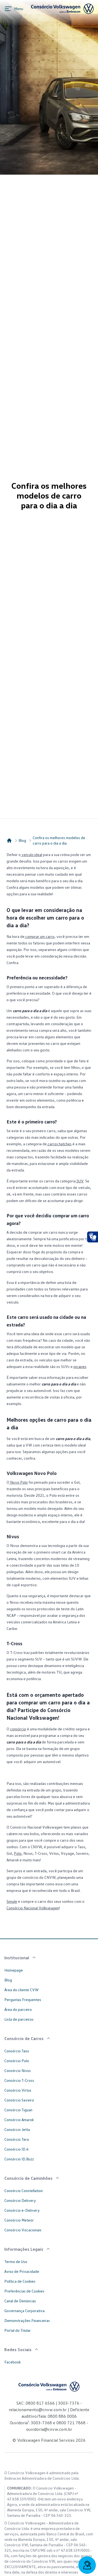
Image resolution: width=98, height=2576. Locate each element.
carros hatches (59, 1144)
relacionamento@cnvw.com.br (38, 2410)
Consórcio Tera (17, 2139)
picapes (80, 1366)
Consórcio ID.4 (16, 2149)
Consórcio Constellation (24, 2191)
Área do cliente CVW (22, 1990)
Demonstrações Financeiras (27, 2320)
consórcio (18, 1729)
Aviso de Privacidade (22, 2271)
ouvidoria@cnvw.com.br (49, 2429)
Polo (18, 1853)
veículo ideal (31, 855)
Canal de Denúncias (20, 2301)
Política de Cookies (20, 2281)
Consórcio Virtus (18, 2090)
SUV (80, 1181)
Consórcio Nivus (18, 2070)
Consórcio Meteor (19, 2220)
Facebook (13, 2362)
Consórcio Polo (17, 2061)
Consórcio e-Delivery (22, 2210)
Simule (12, 1901)
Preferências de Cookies (24, 2291)
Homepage (14, 1970)
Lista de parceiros (19, 2019)
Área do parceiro (18, 2009)
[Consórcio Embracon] (9, 840)
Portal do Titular (18, 2330)
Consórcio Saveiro (19, 2100)
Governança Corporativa (24, 2311)
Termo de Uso (16, 2262)
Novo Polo (19, 1482)
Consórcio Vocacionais (23, 2230)
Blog (22, 840)
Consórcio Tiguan (18, 2110)
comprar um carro (39, 936)
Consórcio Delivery (20, 2200)
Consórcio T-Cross (19, 2080)
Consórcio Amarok (19, 2120)
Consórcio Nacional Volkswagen (33, 1908)
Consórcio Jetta (17, 2129)
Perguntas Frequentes (23, 2000)
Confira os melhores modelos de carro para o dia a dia (59, 840)
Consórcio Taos (17, 2051)
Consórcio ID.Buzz (19, 2159)
